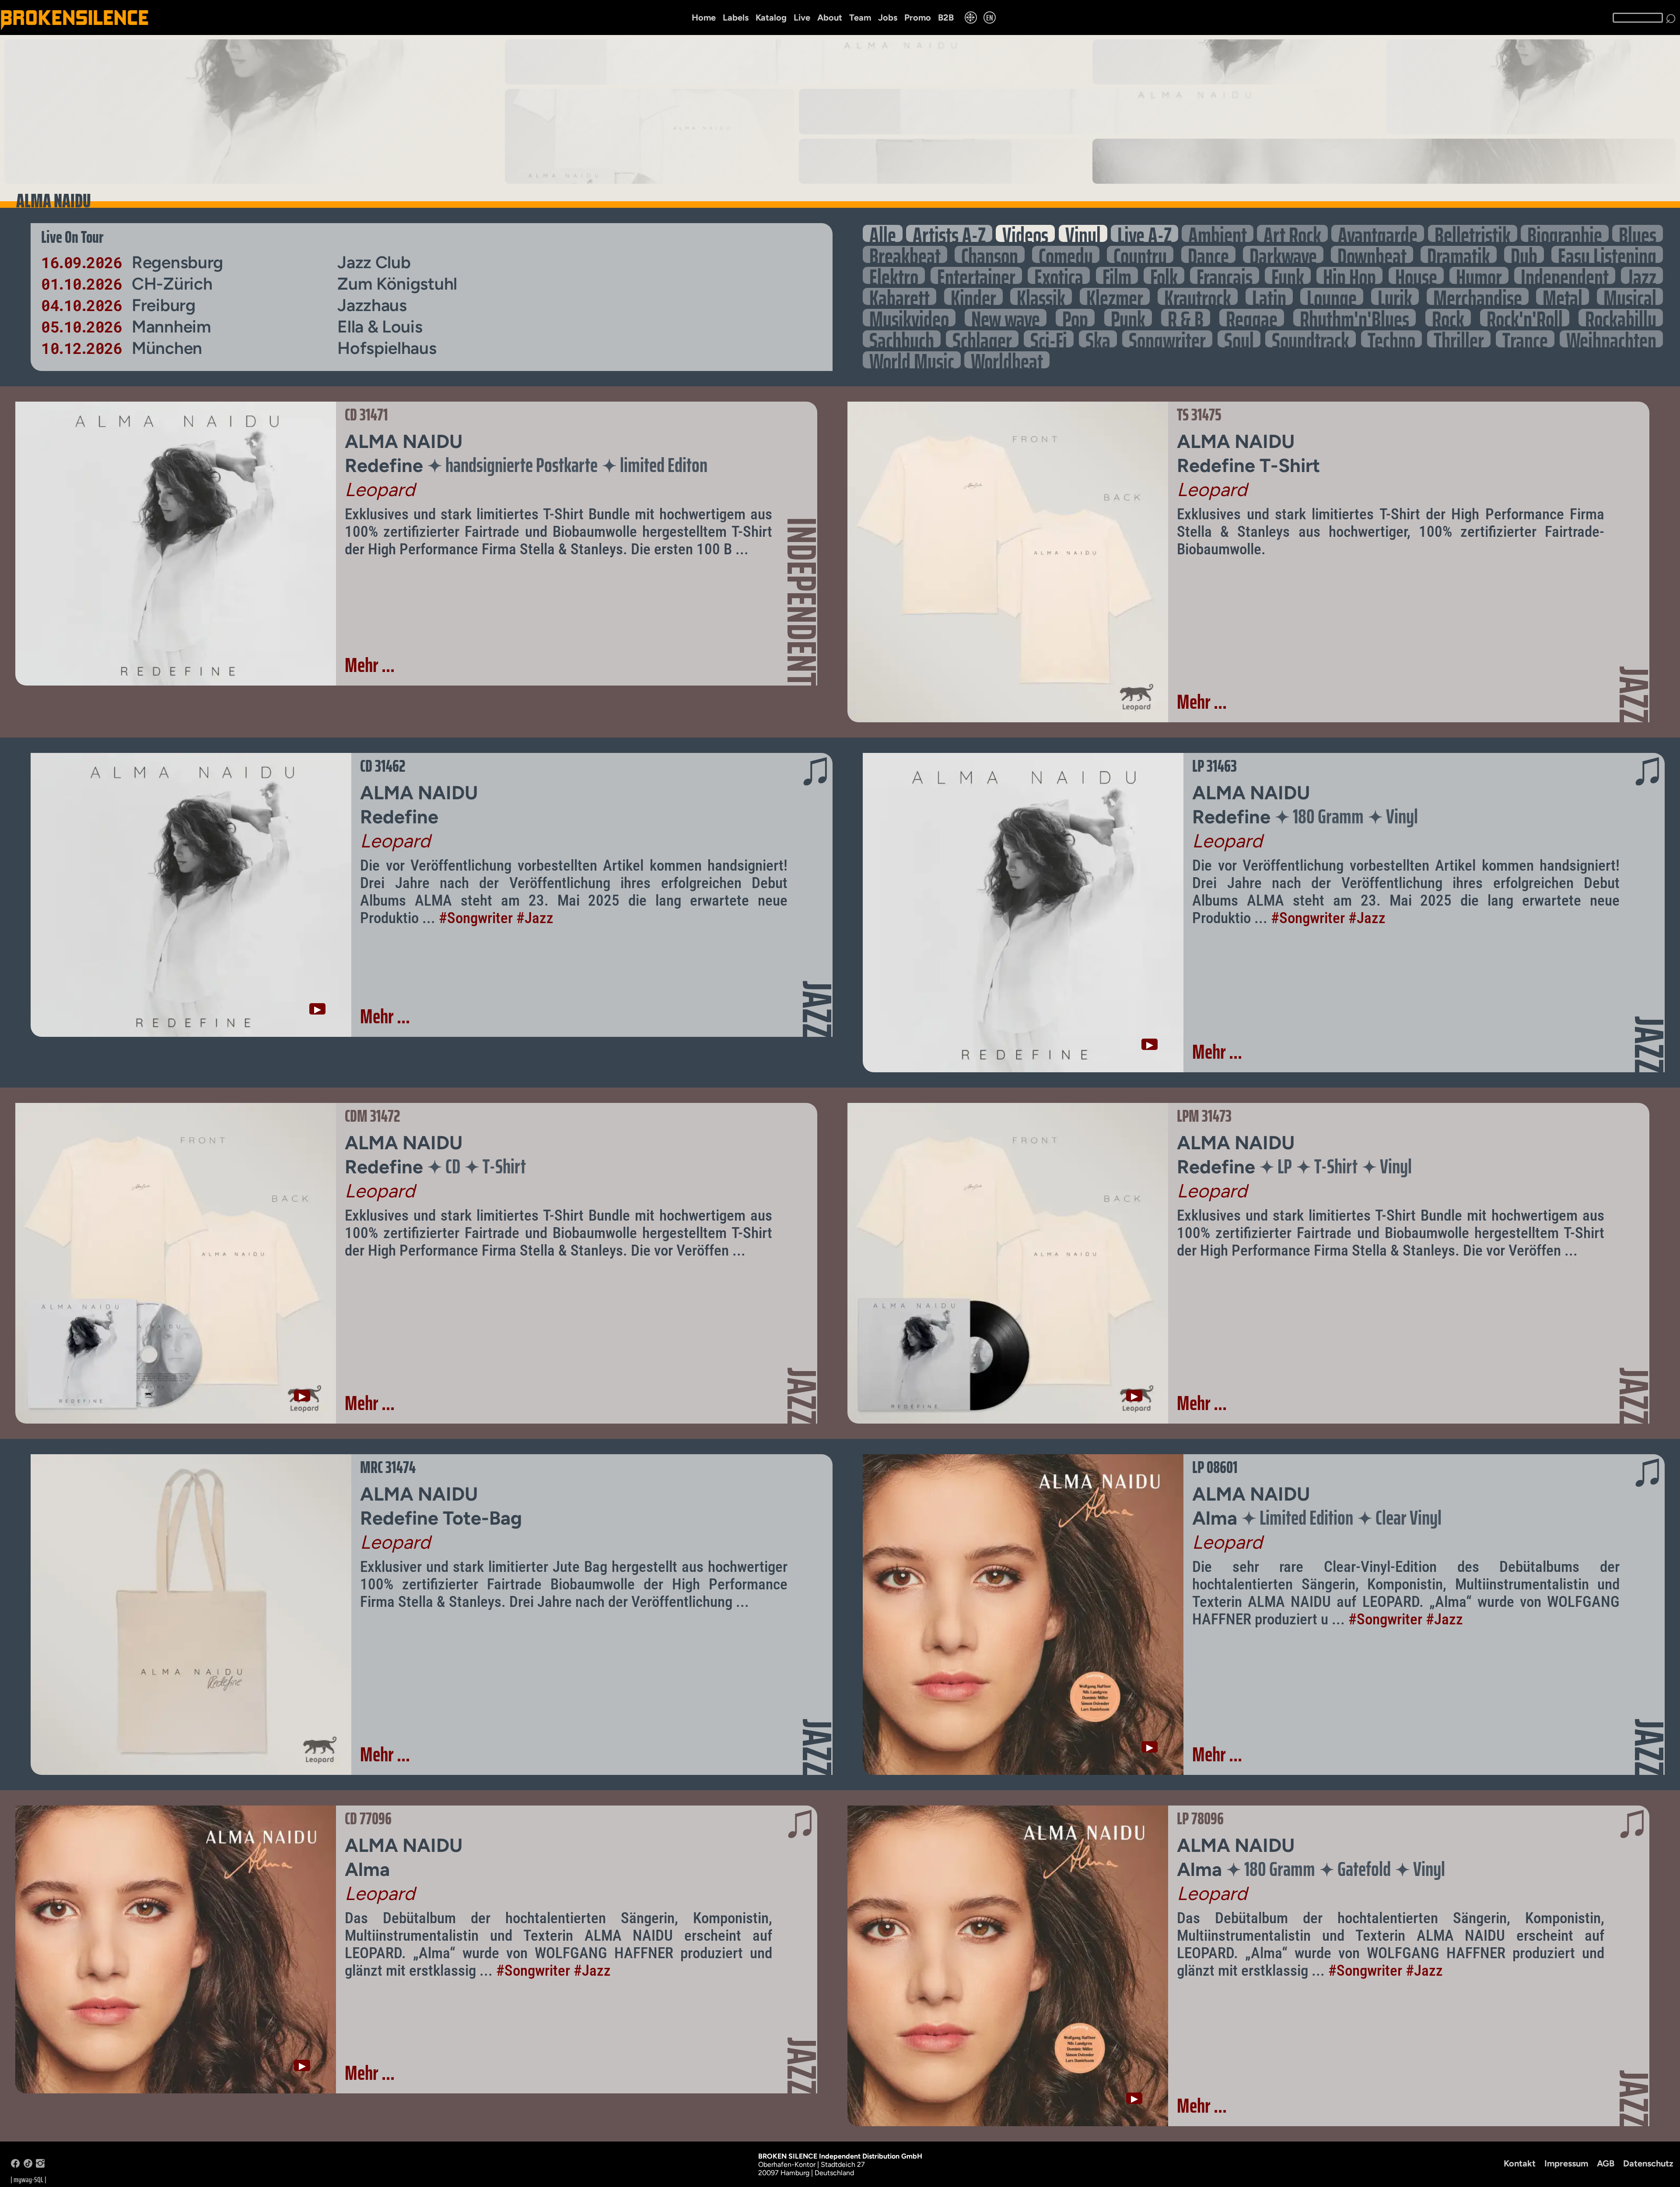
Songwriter (1167, 339)
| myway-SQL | (28, 2180)
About (830, 17)
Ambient (1218, 233)
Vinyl (1083, 233)
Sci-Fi (1049, 339)
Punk (1128, 317)
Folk (1164, 275)
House (1416, 275)
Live (802, 17)
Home (704, 17)
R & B (1186, 317)
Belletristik (1473, 233)
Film (1117, 275)
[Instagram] (40, 2165)
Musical (1630, 296)
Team (860, 17)
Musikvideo (909, 317)
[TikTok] (28, 2165)
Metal (1563, 296)
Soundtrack (1311, 339)
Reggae (1252, 317)
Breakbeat (905, 254)
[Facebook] (15, 2165)
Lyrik (1395, 296)
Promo (918, 17)
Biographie (1565, 233)
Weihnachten (1611, 339)
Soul (1239, 339)
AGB (1606, 2163)
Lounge (1332, 296)
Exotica (1059, 275)
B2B (946, 17)
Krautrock (1198, 296)
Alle (883, 233)
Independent (1565, 275)
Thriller (1459, 339)
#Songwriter (476, 918)
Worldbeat (1007, 360)
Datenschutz (1648, 2163)
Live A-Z (1144, 233)
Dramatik (1459, 254)
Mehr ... (370, 665)
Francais (1225, 275)
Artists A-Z (949, 233)
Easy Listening (1607, 254)
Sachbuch (902, 339)
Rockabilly (1621, 317)
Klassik (1041, 296)
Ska (1098, 339)
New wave (1006, 317)
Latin (1269, 296)
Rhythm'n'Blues (1354, 317)
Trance (1525, 339)
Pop (1075, 317)
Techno (1391, 339)
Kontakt (1520, 2163)
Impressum (1566, 2163)
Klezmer (1115, 296)
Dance (1208, 254)
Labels (736, 17)
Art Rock (1292, 233)
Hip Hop (1349, 275)
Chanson (990, 254)
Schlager (982, 339)
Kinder (973, 296)
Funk (1288, 275)
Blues (1638, 233)
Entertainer (976, 275)
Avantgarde (1378, 233)
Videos (1025, 233)
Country (1140, 254)
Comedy (1066, 254)
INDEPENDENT (802, 602)
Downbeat (1372, 254)
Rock (1448, 317)
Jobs (888, 17)
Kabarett (899, 296)
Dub (1524, 254)
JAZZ (1634, 695)
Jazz (1642, 275)
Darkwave (1283, 254)
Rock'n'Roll (1525, 317)
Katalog (771, 17)
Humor (1479, 275)
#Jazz (535, 918)
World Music (912, 360)
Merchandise (1478, 296)
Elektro (894, 275)
